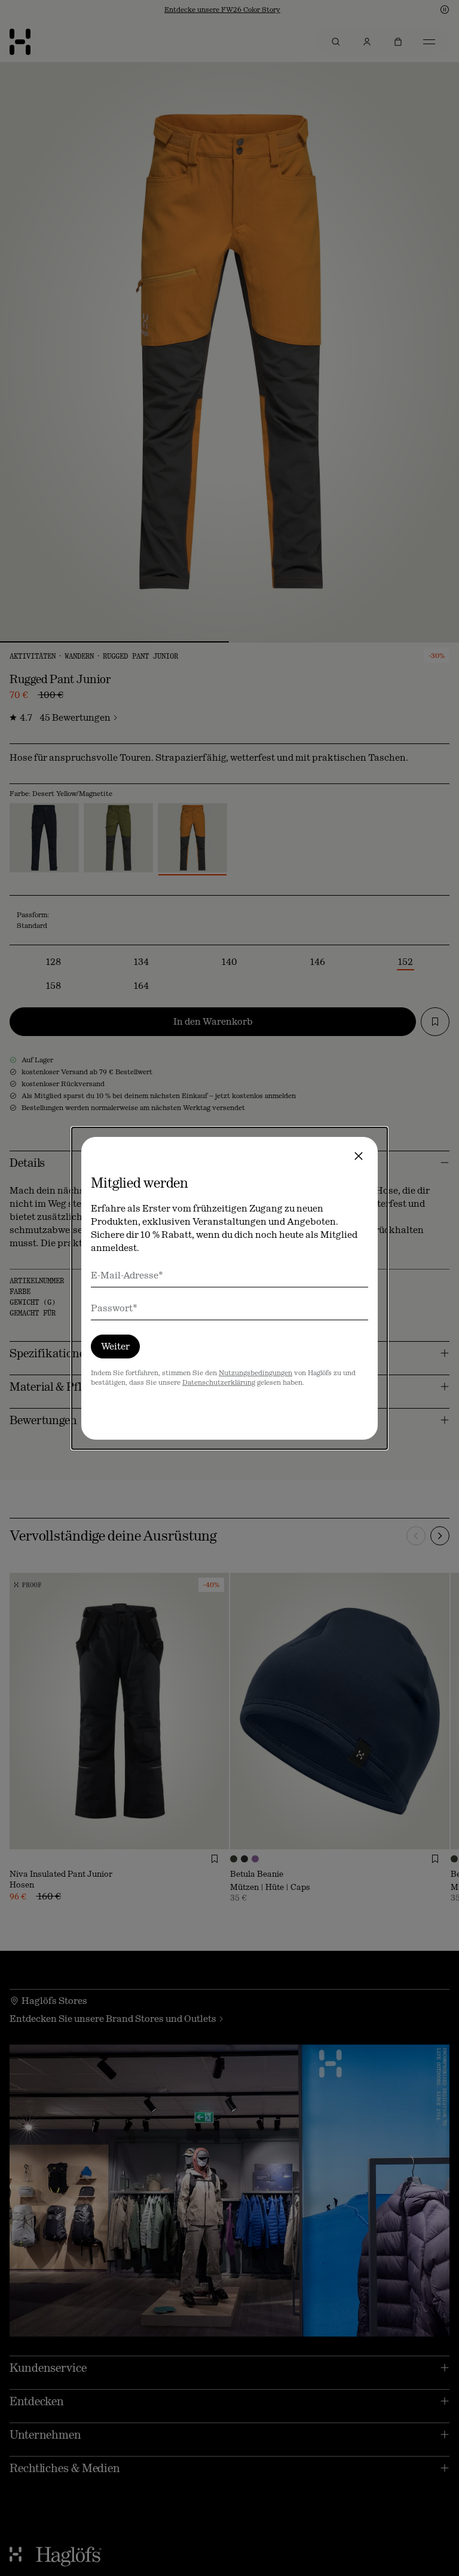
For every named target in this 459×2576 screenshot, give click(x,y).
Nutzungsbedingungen (255, 1373)
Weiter (115, 1346)
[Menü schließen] (359, 1156)
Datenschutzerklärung (219, 1382)
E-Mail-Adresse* (127, 1275)
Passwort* (114, 1308)
